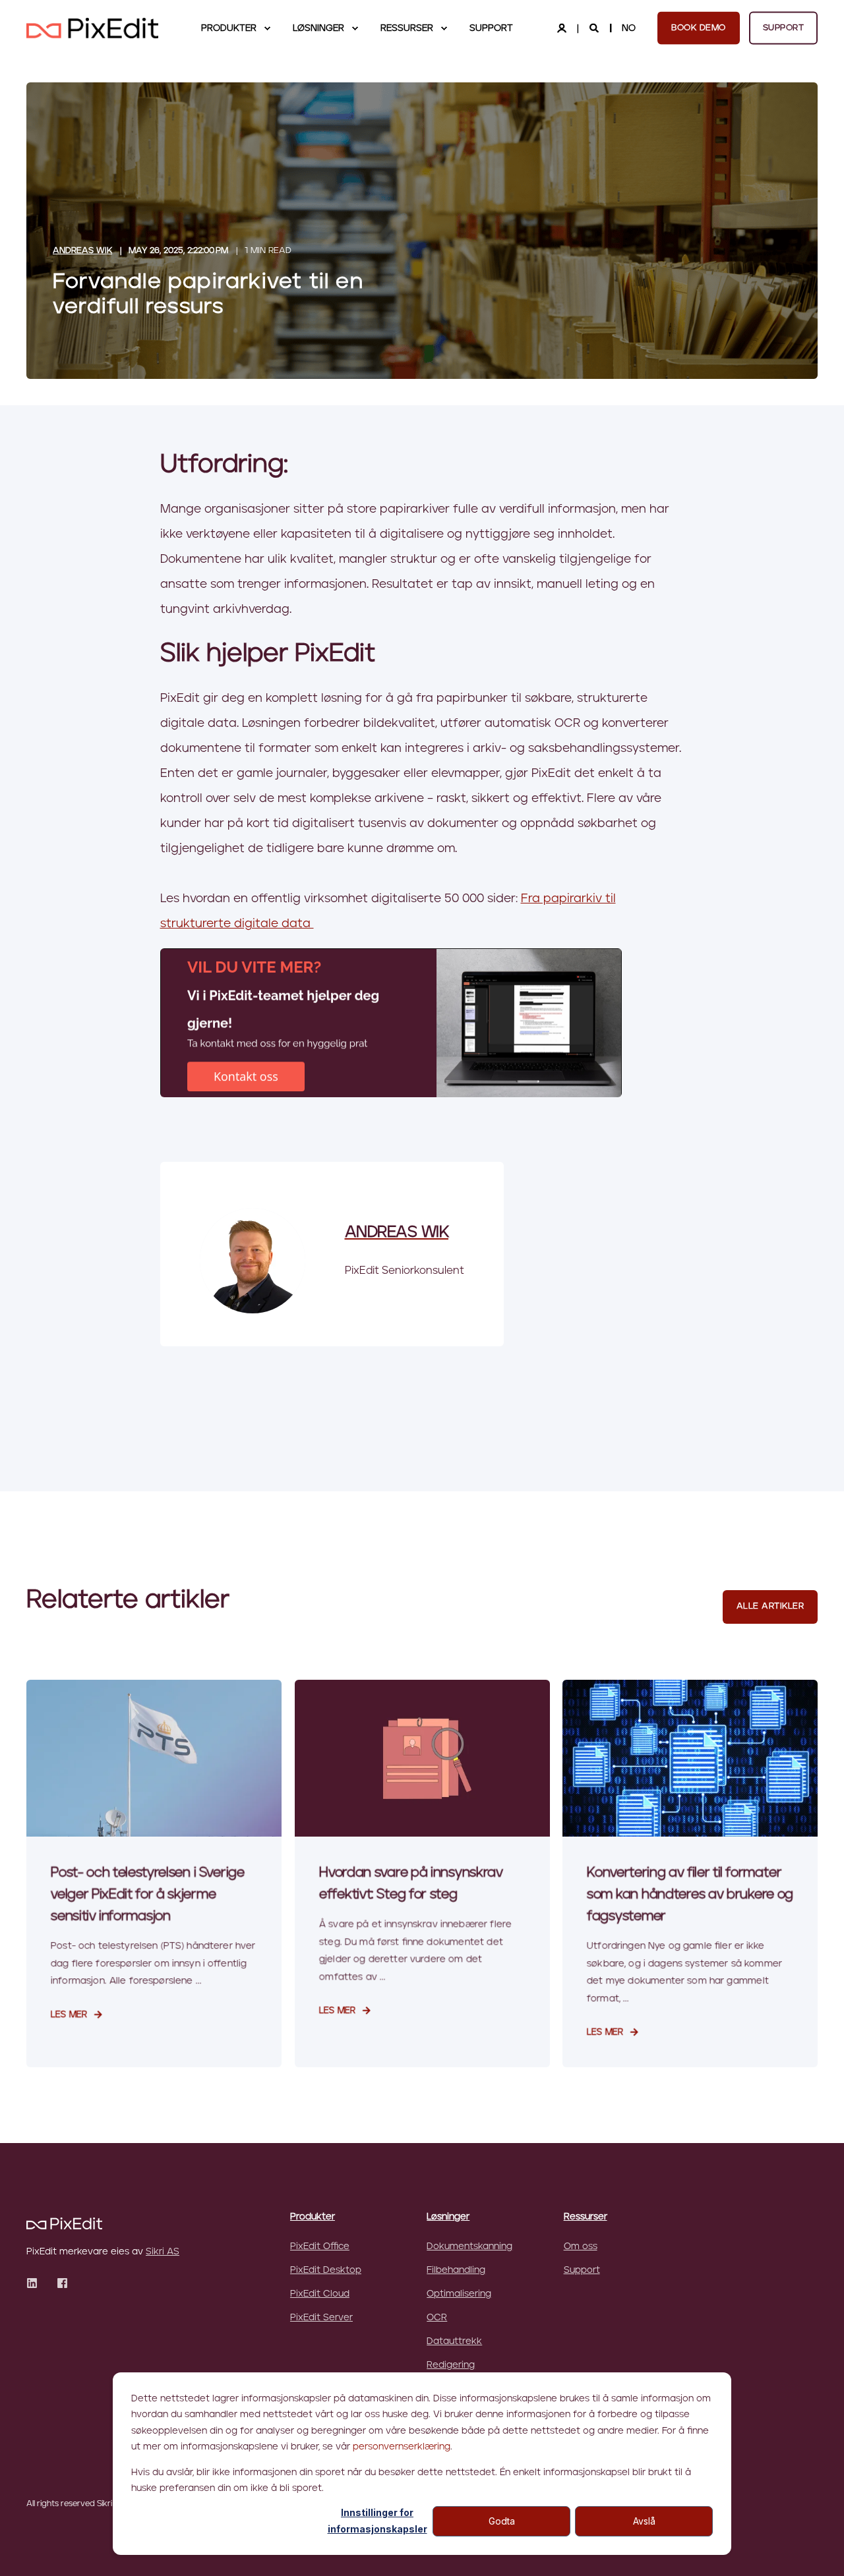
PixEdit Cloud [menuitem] (320, 2294)
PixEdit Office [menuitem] (320, 2247)
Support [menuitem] (491, 28)
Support (784, 27)
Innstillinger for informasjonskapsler (377, 2521)
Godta (502, 2521)
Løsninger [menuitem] (318, 28)
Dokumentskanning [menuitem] (469, 2247)
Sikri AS (163, 2252)
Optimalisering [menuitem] (459, 2294)
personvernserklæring (402, 2447)
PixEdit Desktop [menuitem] (326, 2270)
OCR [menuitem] (437, 2318)
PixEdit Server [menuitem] (321, 2318)
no (629, 28)
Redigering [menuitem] (451, 2365)
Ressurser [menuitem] (407, 28)
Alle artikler (770, 1606)
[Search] (595, 28)
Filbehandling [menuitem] (456, 2270)
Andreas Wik (82, 251)
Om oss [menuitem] (581, 2247)
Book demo (699, 27)
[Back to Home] (92, 28)
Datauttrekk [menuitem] (454, 2341)
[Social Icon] (36, 2283)
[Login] (563, 28)
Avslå (644, 2521)
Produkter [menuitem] (229, 28)
